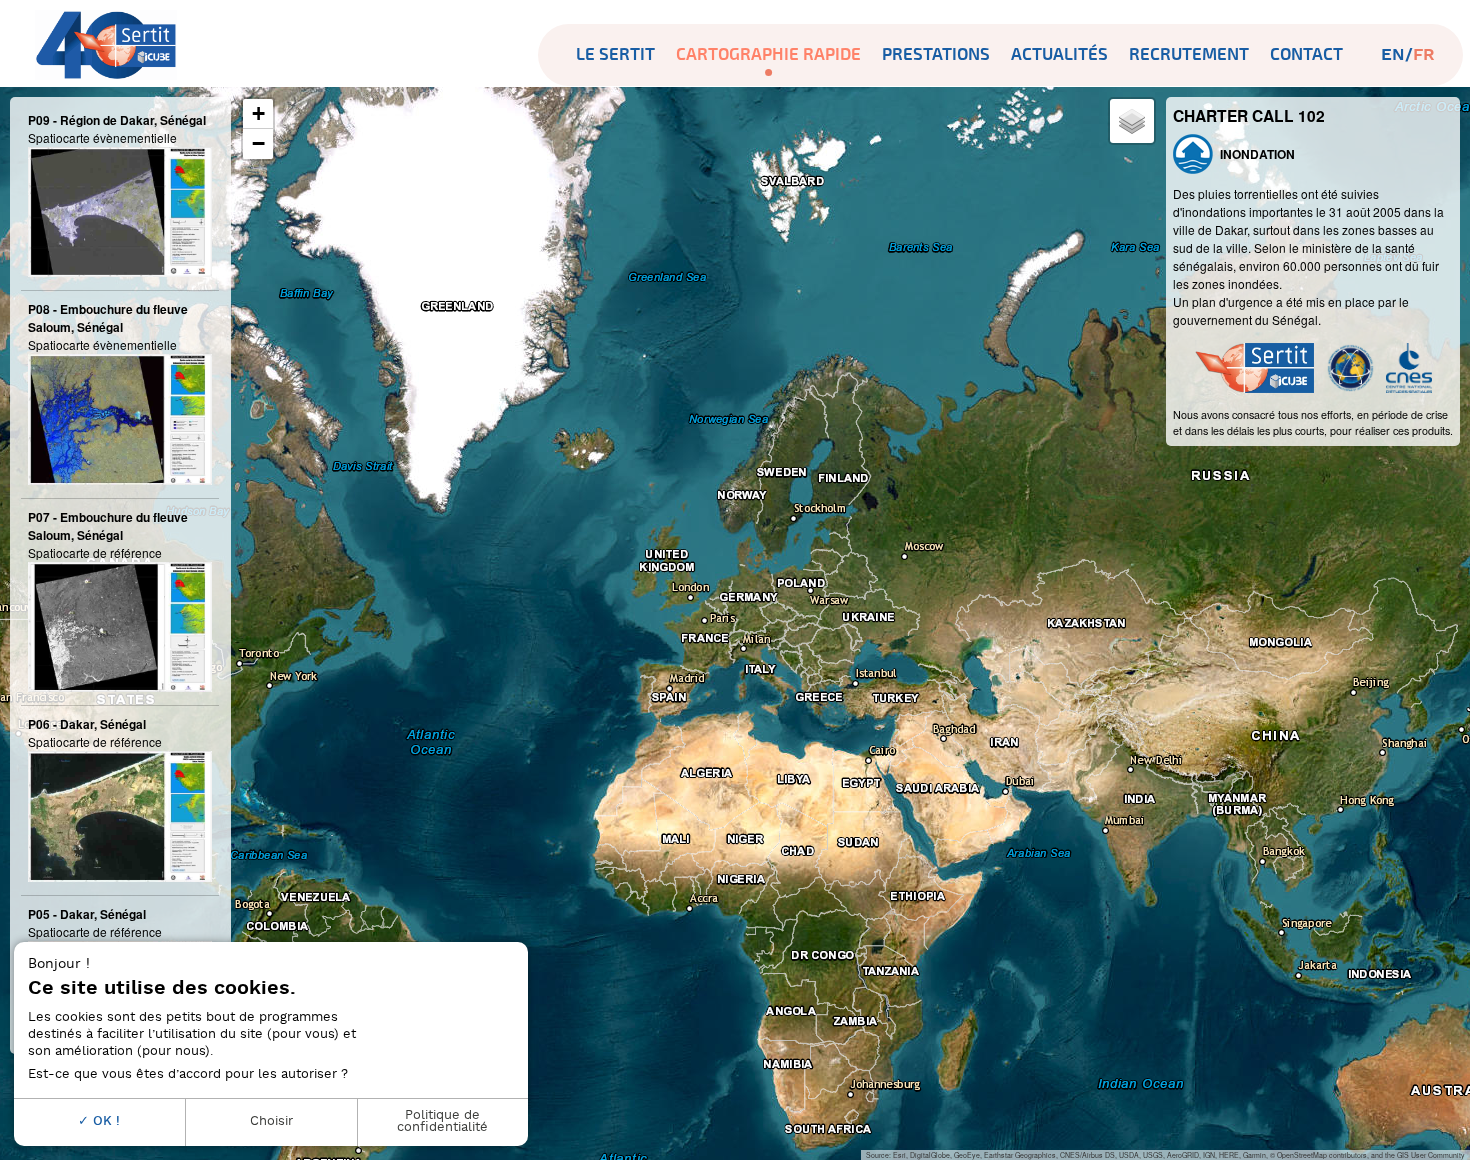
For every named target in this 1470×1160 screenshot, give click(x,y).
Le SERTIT (615, 54)
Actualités (1059, 54)
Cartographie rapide (768, 54)
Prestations (936, 54)
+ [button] (258, 113)
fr (1424, 55)
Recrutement (1189, 54)
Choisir (271, 1121)
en (1393, 55)
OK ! (104, 1121)
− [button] (258, 143)
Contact (1306, 54)
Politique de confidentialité (442, 1122)
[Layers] (1132, 121)
